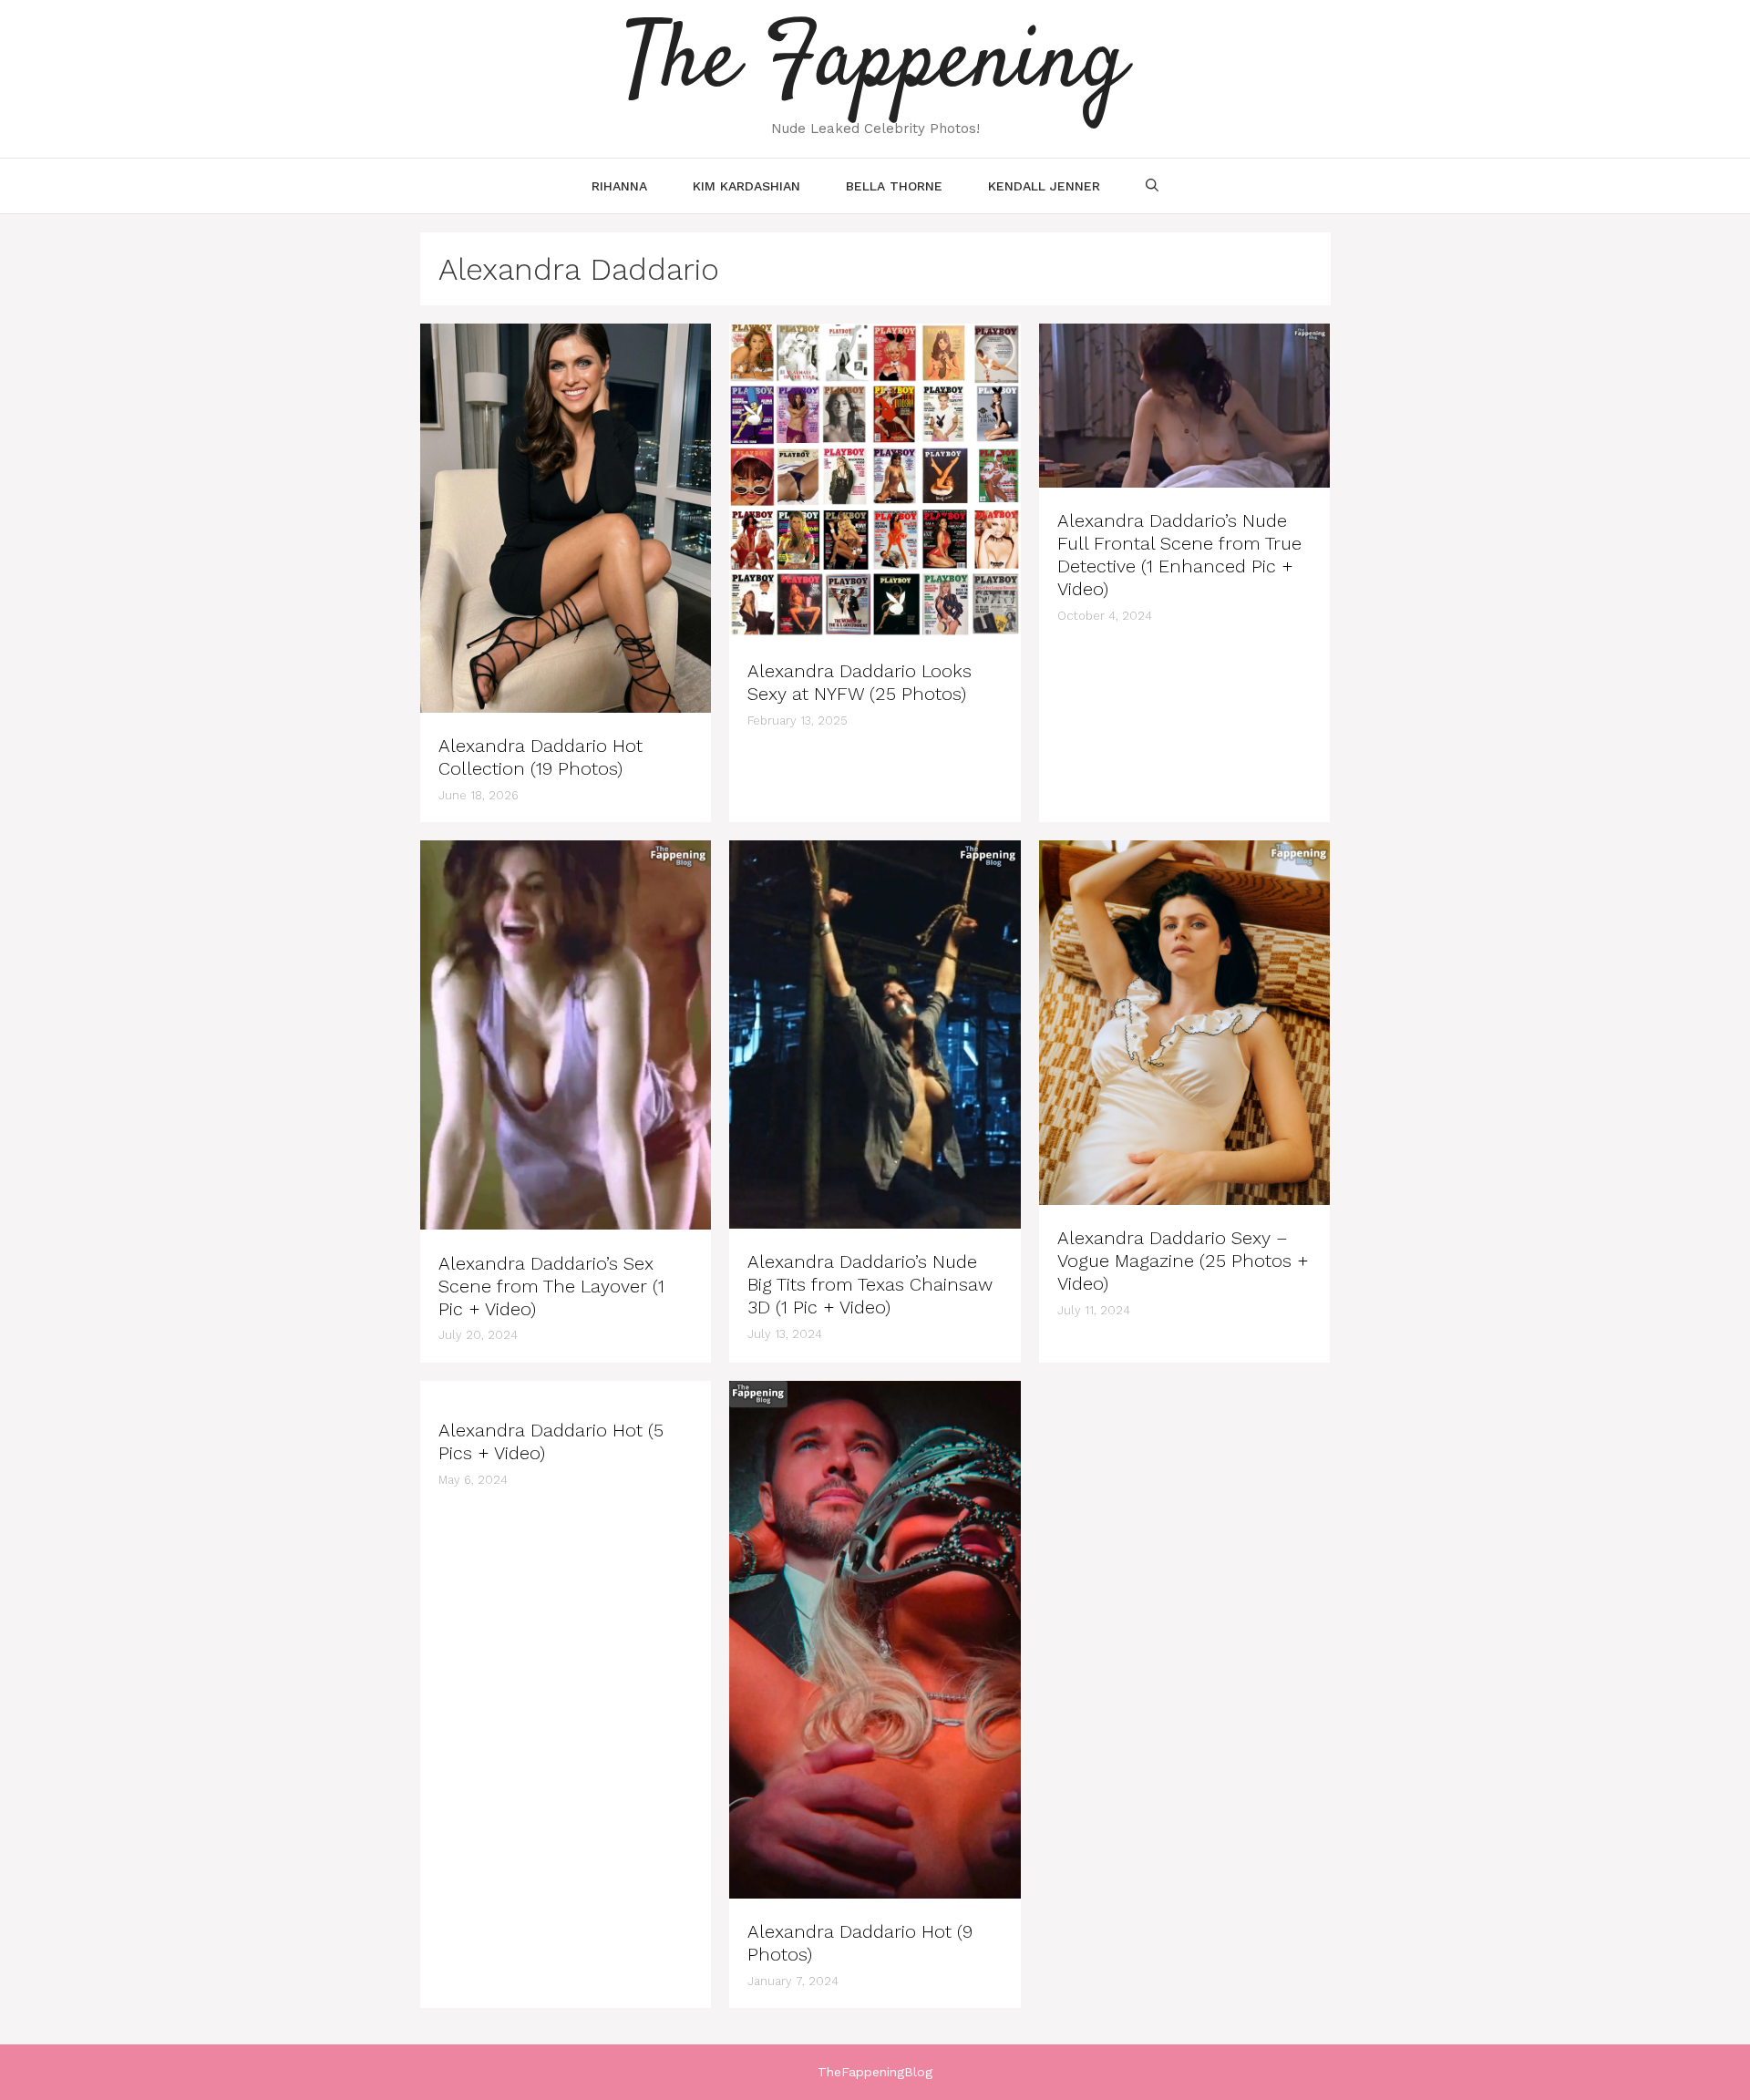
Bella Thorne (894, 186)
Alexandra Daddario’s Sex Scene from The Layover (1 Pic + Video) (551, 1286)
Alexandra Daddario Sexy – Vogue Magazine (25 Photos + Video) (1183, 1261)
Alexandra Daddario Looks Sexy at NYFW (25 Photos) (860, 682)
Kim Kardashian (746, 186)
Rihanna (619, 186)
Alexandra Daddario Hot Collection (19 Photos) (540, 757)
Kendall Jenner (1044, 186)
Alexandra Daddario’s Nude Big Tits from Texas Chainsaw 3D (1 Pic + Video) (870, 1284)
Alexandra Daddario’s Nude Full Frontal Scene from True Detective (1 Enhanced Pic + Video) (1179, 555)
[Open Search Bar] (1152, 186)
